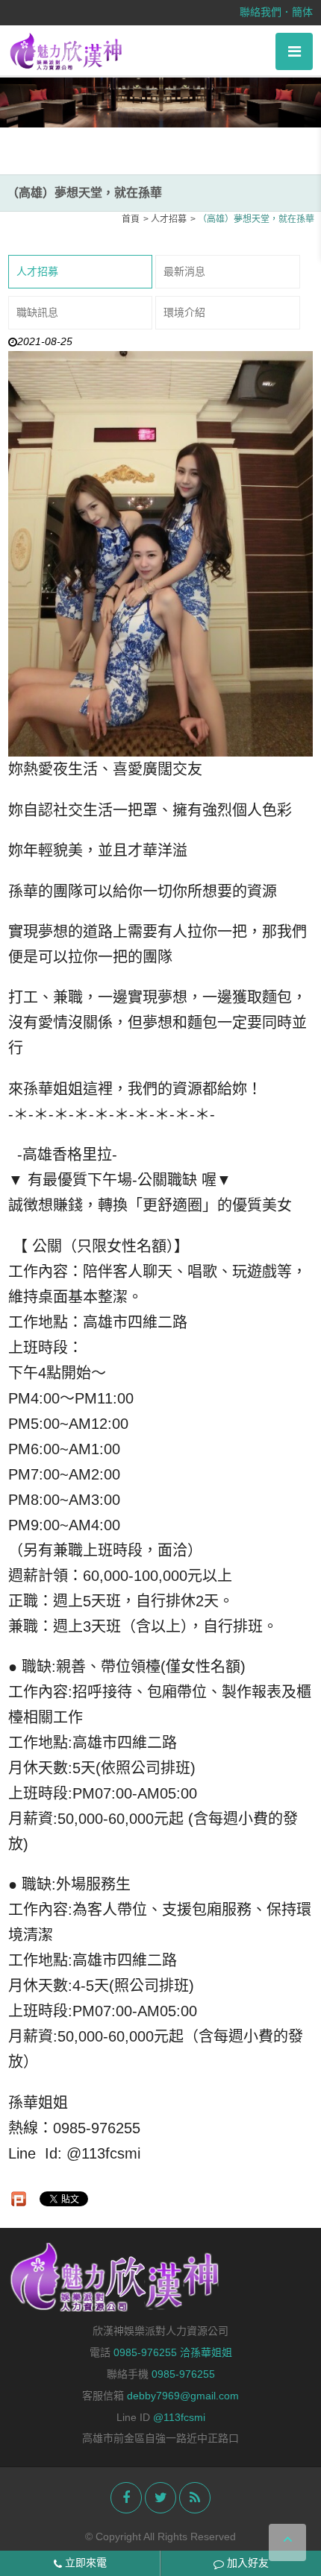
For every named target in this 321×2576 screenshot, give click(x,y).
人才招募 (37, 271)
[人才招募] (160, 97)
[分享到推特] (160, 2498)
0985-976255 (183, 2374)
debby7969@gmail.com (183, 2396)
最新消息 (184, 271)
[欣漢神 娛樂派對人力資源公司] (67, 51)
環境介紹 (184, 312)
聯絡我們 (261, 12)
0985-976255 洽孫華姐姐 (173, 2352)
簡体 (302, 12)
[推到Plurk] (19, 2199)
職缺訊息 (37, 312)
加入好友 (246, 2563)
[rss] (195, 2498)
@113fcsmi (179, 2417)
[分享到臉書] (126, 2498)
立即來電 (84, 2563)
